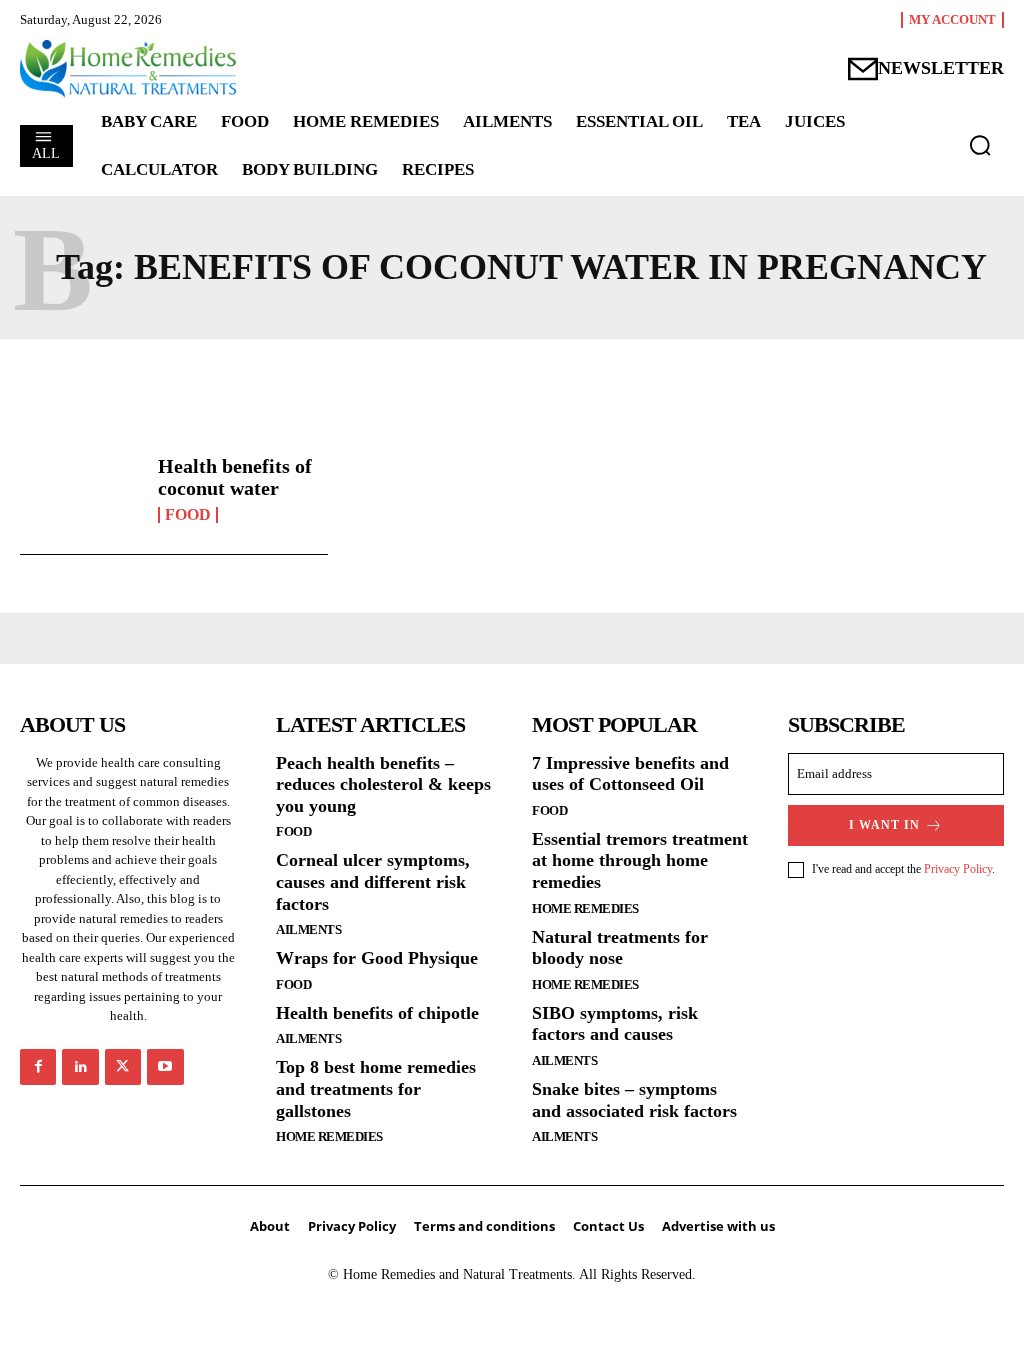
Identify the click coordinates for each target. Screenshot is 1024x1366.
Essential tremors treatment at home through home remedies (640, 860)
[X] (123, 1067)
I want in (884, 825)
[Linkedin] (80, 1067)
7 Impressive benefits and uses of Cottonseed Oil (630, 774)
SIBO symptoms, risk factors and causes (615, 1024)
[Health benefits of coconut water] (81, 489)
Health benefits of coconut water (235, 477)
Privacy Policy (958, 869)
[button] (980, 145)
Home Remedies (329, 1136)
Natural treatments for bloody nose (620, 948)
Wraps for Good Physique (377, 958)
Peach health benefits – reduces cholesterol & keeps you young (383, 784)
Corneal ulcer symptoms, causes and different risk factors (373, 881)
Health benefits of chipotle (377, 1013)
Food (188, 515)
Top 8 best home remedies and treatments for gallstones (376, 1088)
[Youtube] (165, 1067)
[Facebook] (38, 1067)
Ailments (308, 929)
